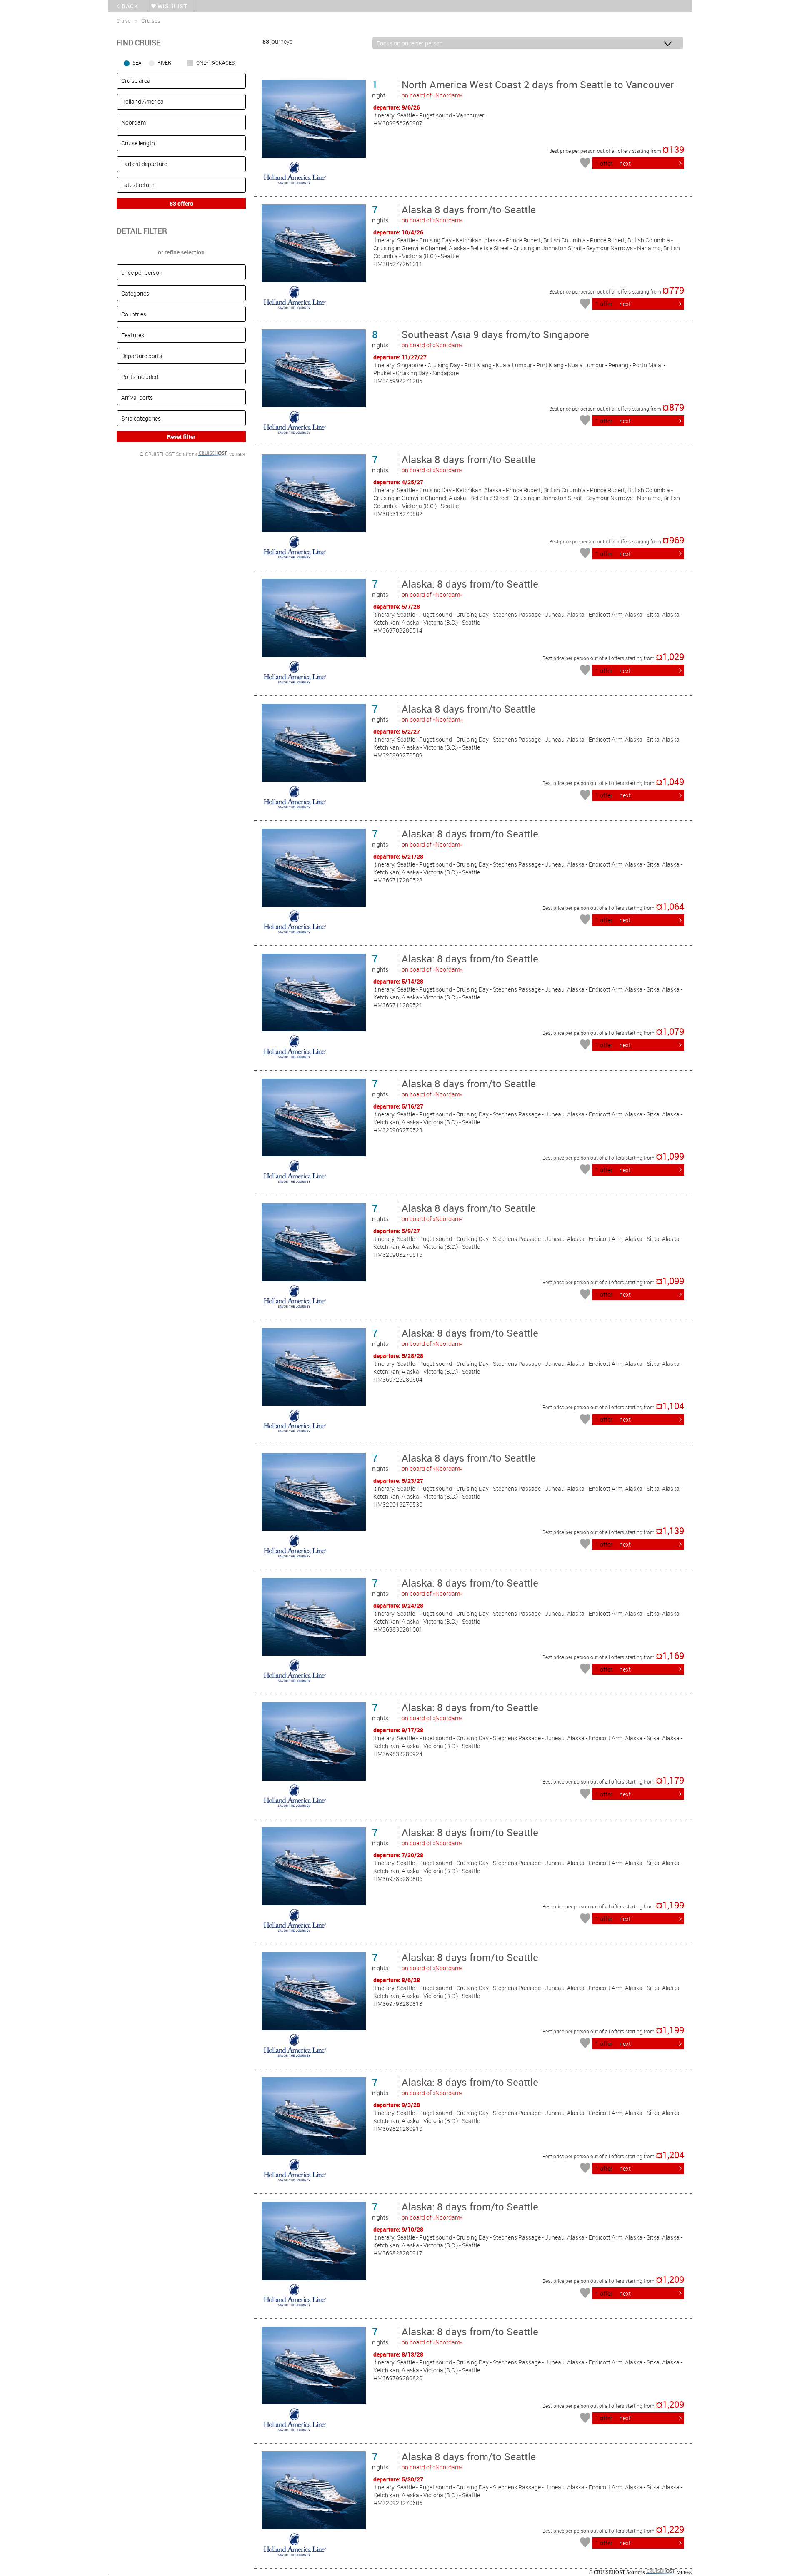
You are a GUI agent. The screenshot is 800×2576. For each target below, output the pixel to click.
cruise (124, 21)
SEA (137, 62)
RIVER (164, 62)
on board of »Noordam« (538, 88)
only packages (215, 62)
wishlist (172, 6)
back (130, 6)
